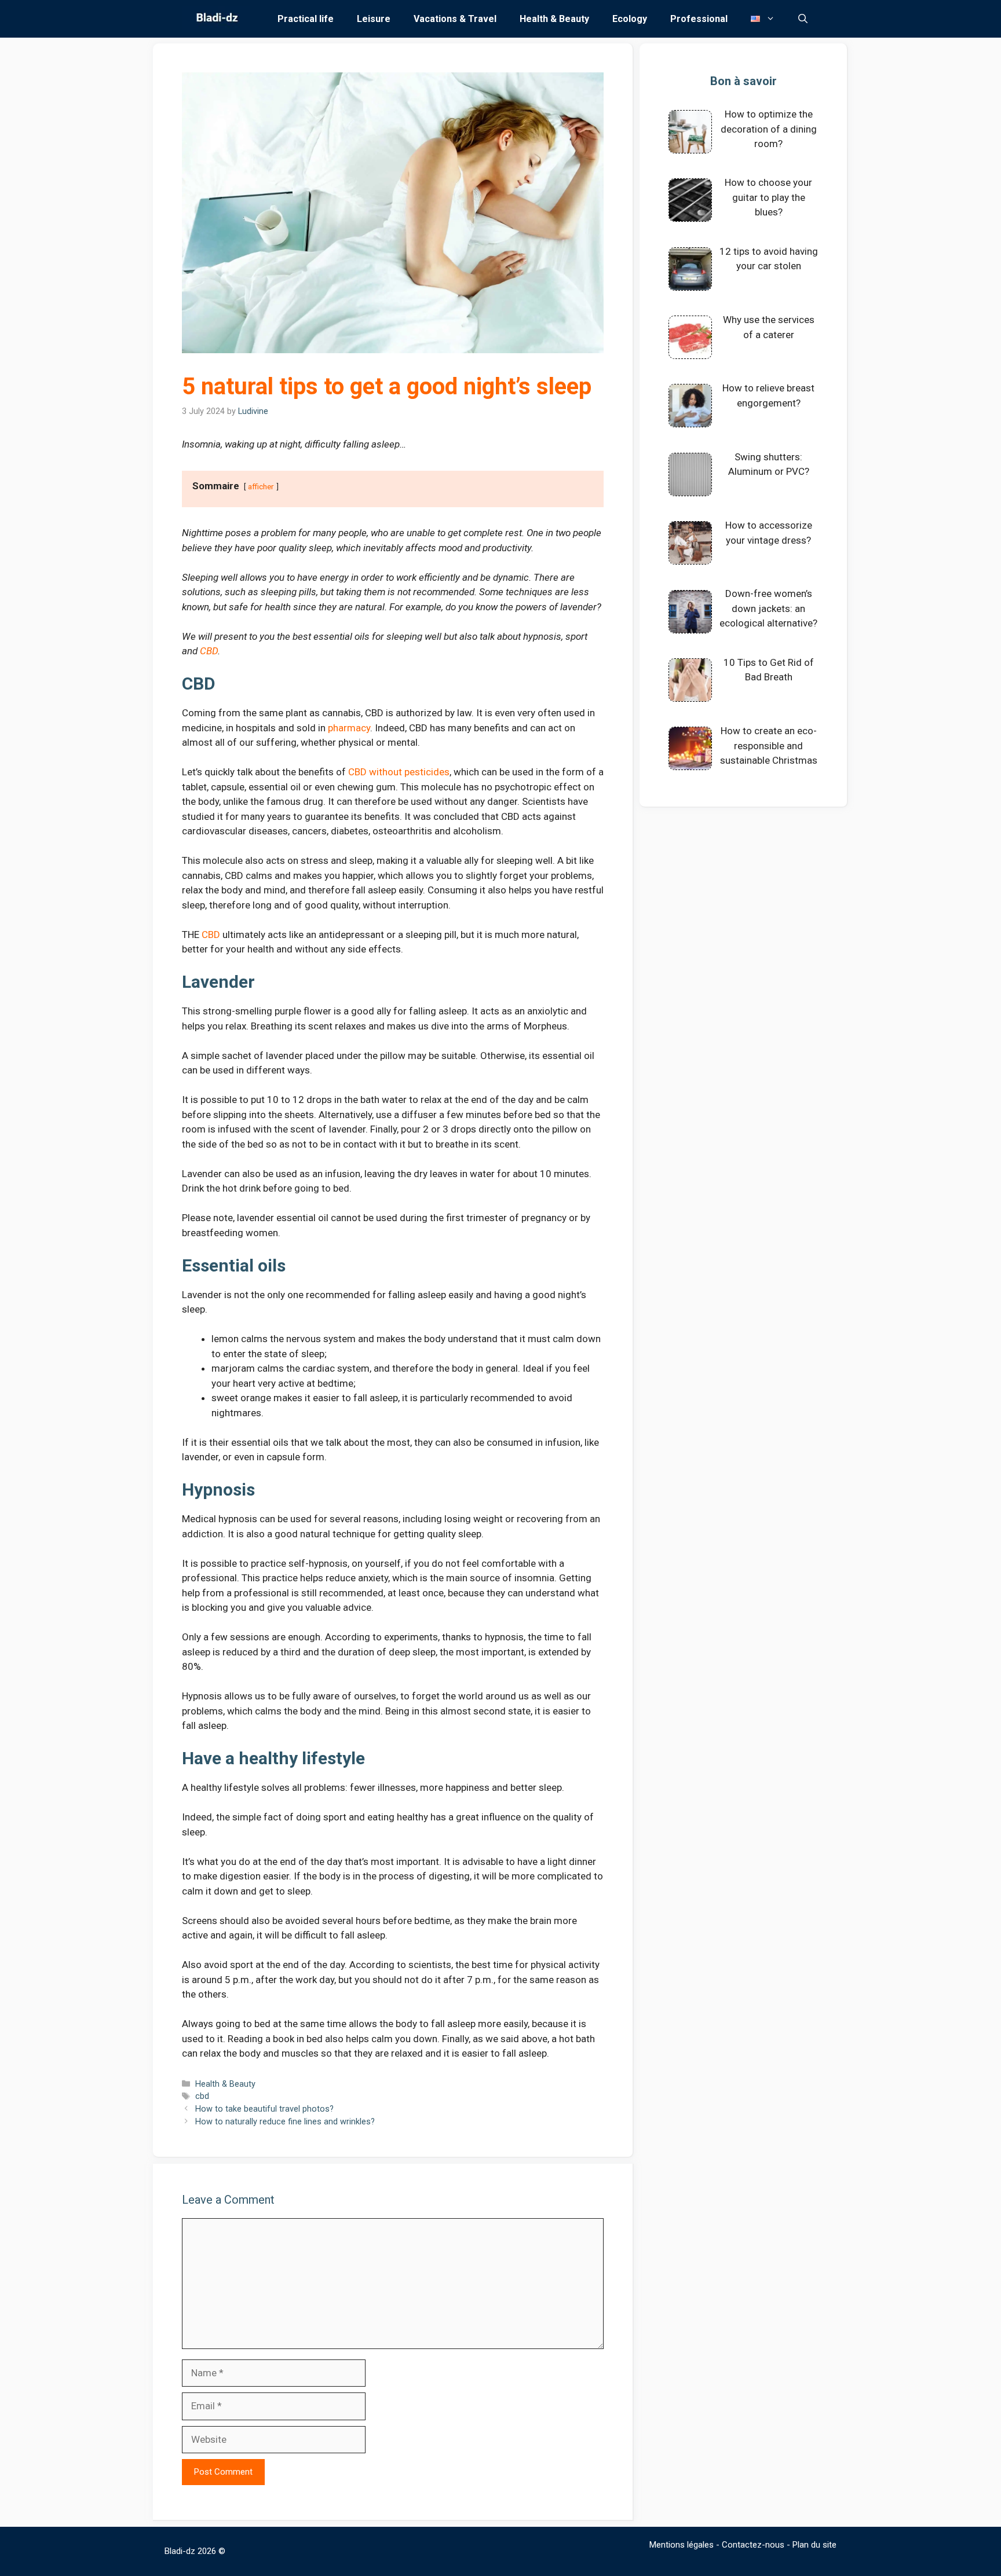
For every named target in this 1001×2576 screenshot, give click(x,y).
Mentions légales (682, 2545)
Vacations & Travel (455, 19)
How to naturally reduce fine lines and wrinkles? (285, 2122)
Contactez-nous (753, 2545)
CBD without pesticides (399, 772)
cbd (202, 2096)
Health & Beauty (554, 19)
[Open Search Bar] (803, 19)
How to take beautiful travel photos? (264, 2109)
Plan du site (814, 2545)
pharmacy (349, 728)
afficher (261, 486)
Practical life (306, 19)
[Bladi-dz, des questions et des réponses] (216, 19)
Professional (699, 19)
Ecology (630, 19)
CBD (209, 651)
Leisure (374, 19)
